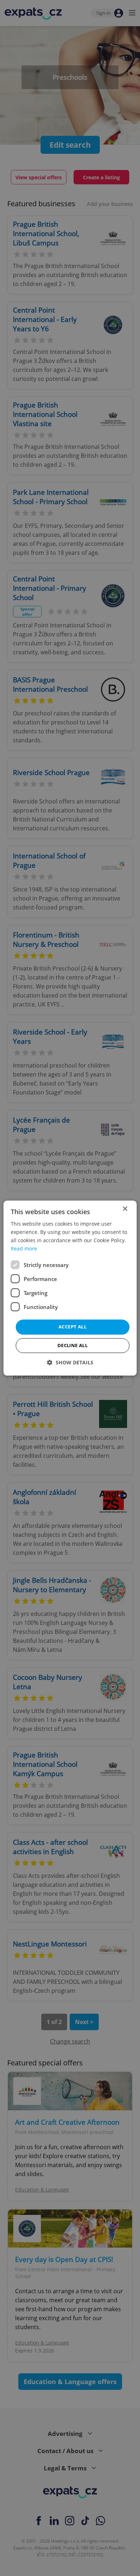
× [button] (125, 1209)
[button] (70, 1362)
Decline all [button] (73, 1345)
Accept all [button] (73, 1327)
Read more (24, 1248)
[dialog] (70, 1288)
